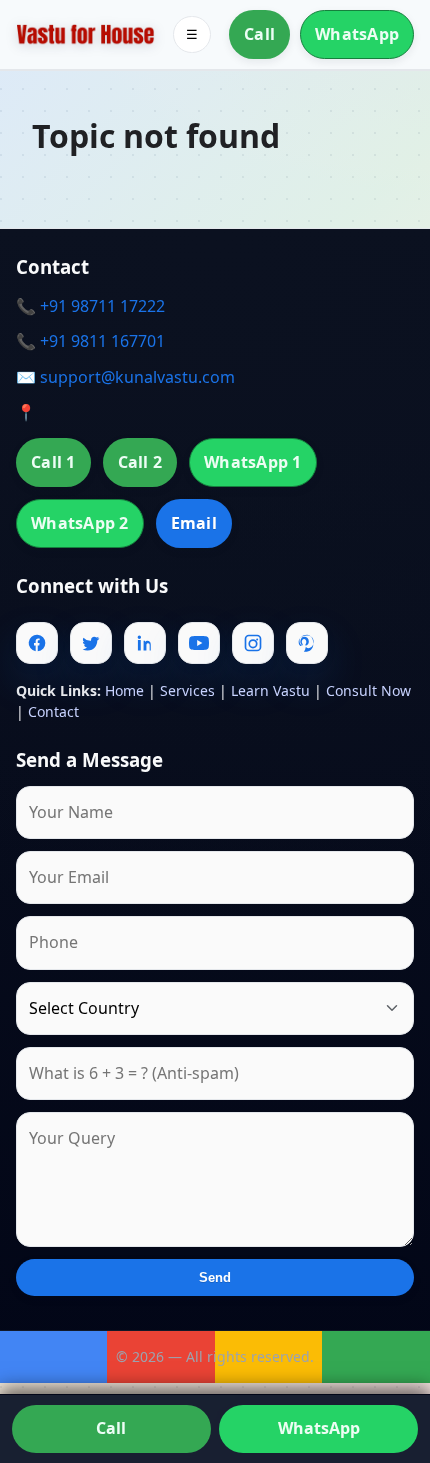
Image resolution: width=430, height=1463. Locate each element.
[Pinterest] (307, 643)
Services (187, 690)
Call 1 (53, 462)
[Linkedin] (145, 643)
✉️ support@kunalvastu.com (125, 377)
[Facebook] (37, 643)
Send (215, 1277)
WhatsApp (357, 34)
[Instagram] (253, 643)
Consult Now (368, 690)
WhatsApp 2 (80, 523)
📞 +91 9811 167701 (90, 341)
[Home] (85, 34)
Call (259, 34)
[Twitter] (91, 643)
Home (124, 690)
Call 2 (140, 462)
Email (194, 523)
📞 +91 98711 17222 (90, 306)
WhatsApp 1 (253, 462)
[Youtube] (199, 643)
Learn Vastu (270, 690)
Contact (53, 711)
